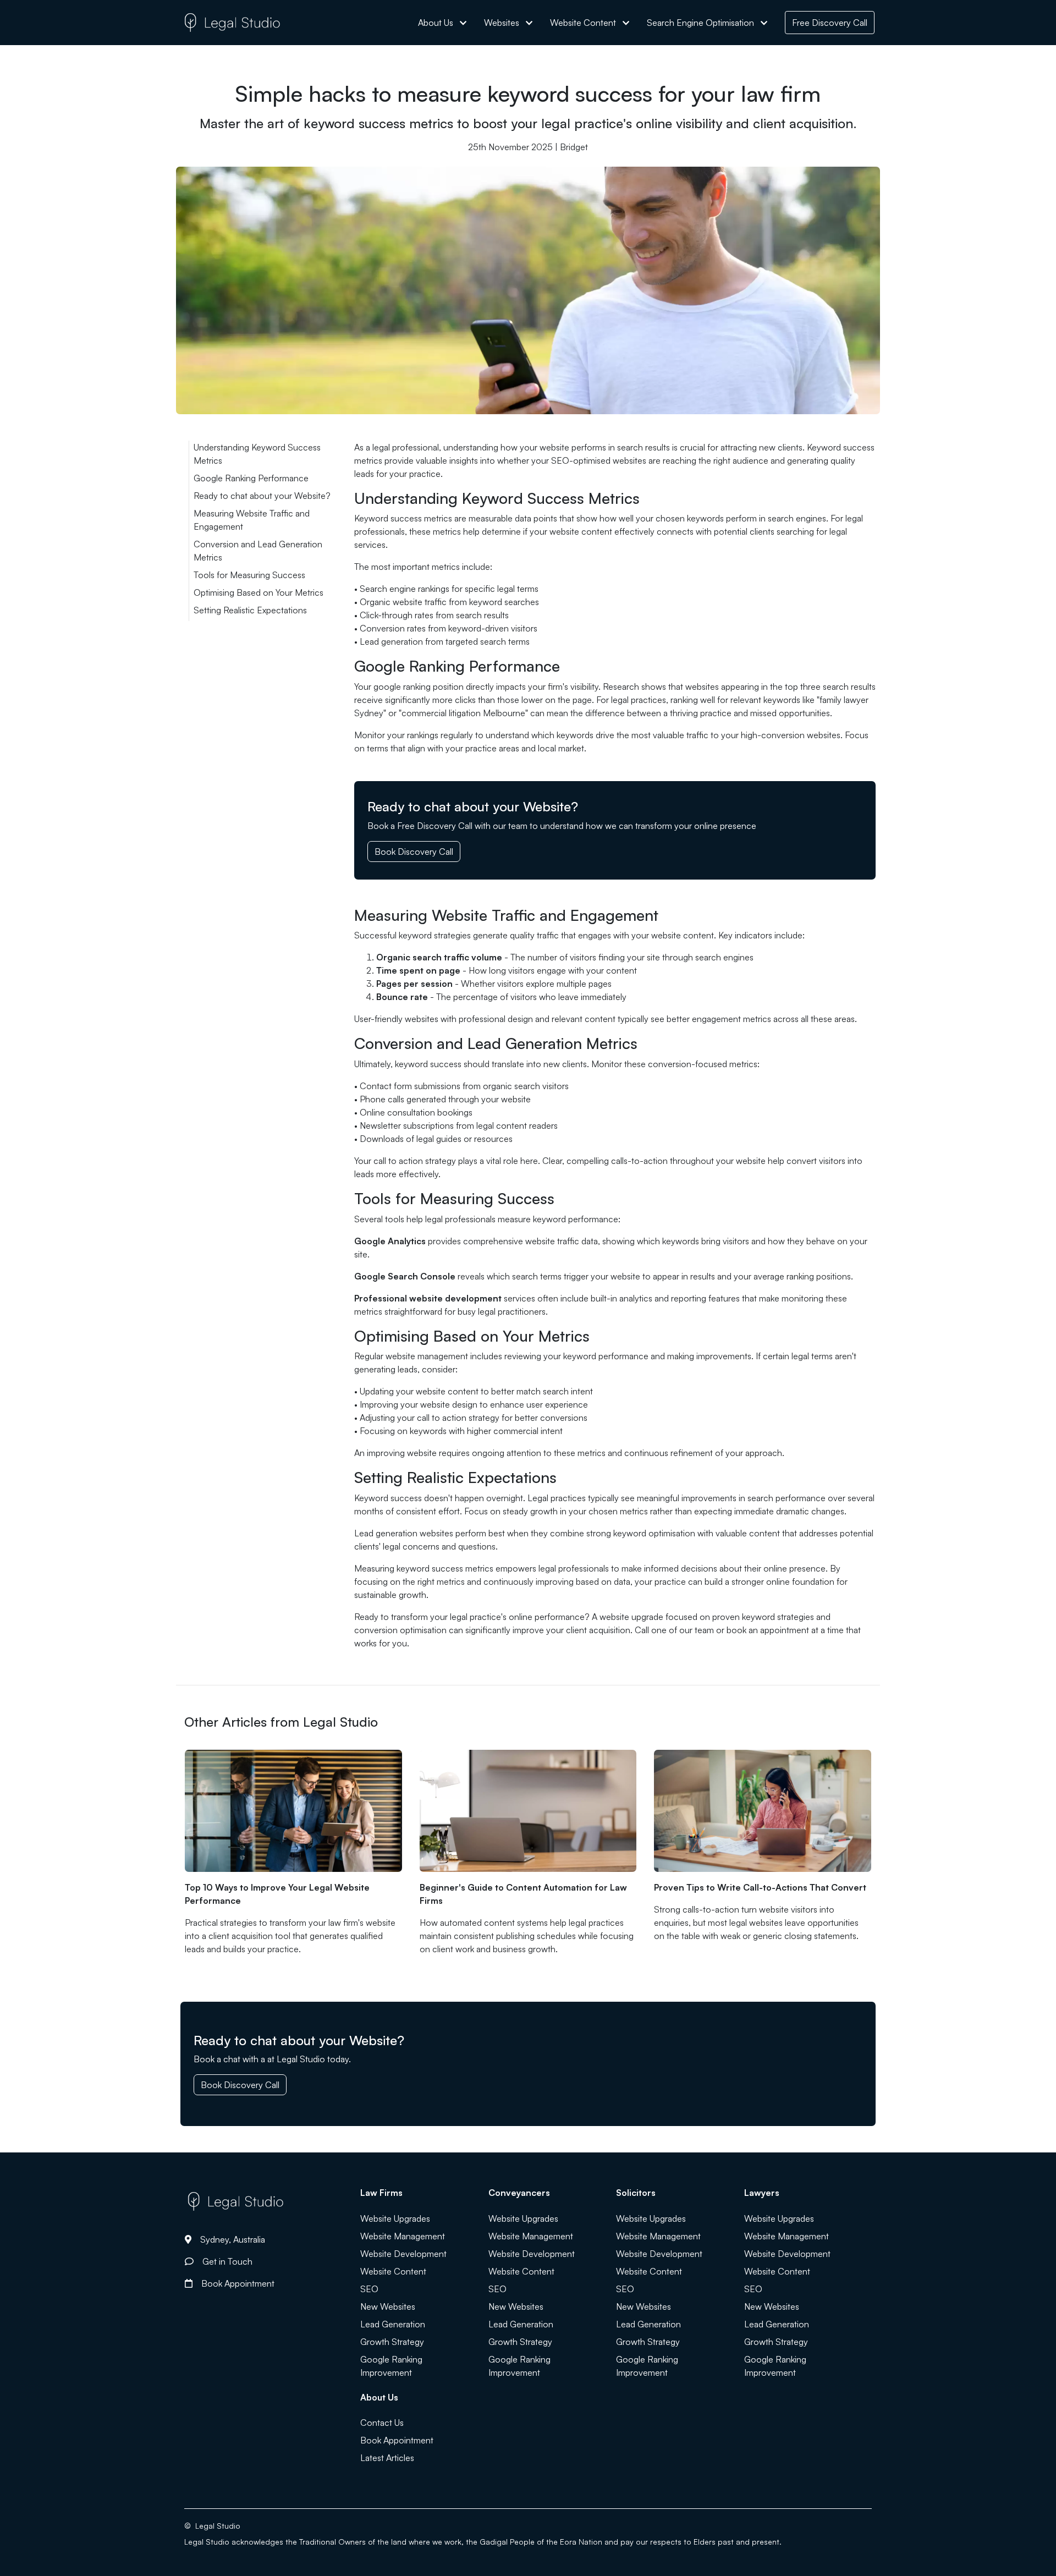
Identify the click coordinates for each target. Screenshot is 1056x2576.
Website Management (403, 2236)
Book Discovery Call (414, 852)
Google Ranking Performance (251, 478)
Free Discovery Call (830, 23)
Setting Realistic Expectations (250, 610)
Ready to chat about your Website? (262, 496)
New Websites (388, 2306)
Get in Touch (227, 2261)
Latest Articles (387, 2458)
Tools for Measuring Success (249, 575)
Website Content (393, 2271)
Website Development (403, 2254)
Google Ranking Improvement (391, 2366)
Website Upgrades (395, 2218)
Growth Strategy (392, 2342)
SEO (369, 2289)
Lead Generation (393, 2324)
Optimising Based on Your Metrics (258, 592)
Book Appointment (238, 2283)
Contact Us (382, 2423)
